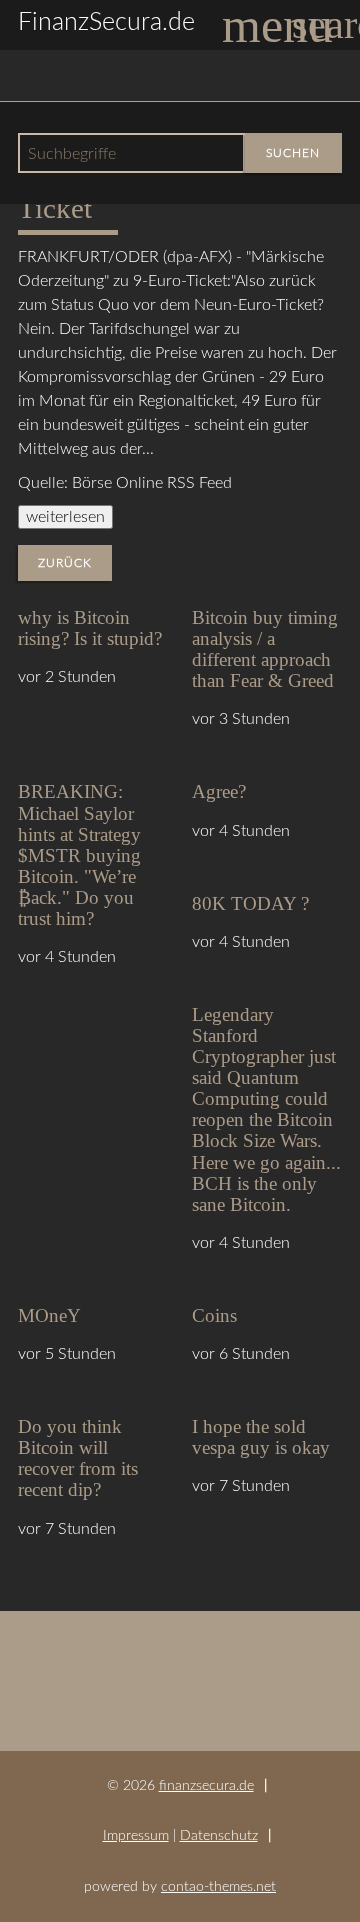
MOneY (49, 1315)
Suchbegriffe (72, 154)
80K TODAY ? (250, 903)
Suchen (293, 153)
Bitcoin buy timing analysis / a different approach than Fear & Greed (265, 649)
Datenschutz (219, 1835)
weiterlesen (65, 517)
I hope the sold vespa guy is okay (261, 1437)
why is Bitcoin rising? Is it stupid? (90, 628)
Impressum (136, 1835)
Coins (214, 1315)
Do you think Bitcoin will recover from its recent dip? (78, 1458)
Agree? (219, 791)
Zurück (65, 563)
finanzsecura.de (206, 1785)
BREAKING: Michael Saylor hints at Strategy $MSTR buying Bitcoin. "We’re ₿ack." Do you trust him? (79, 855)
